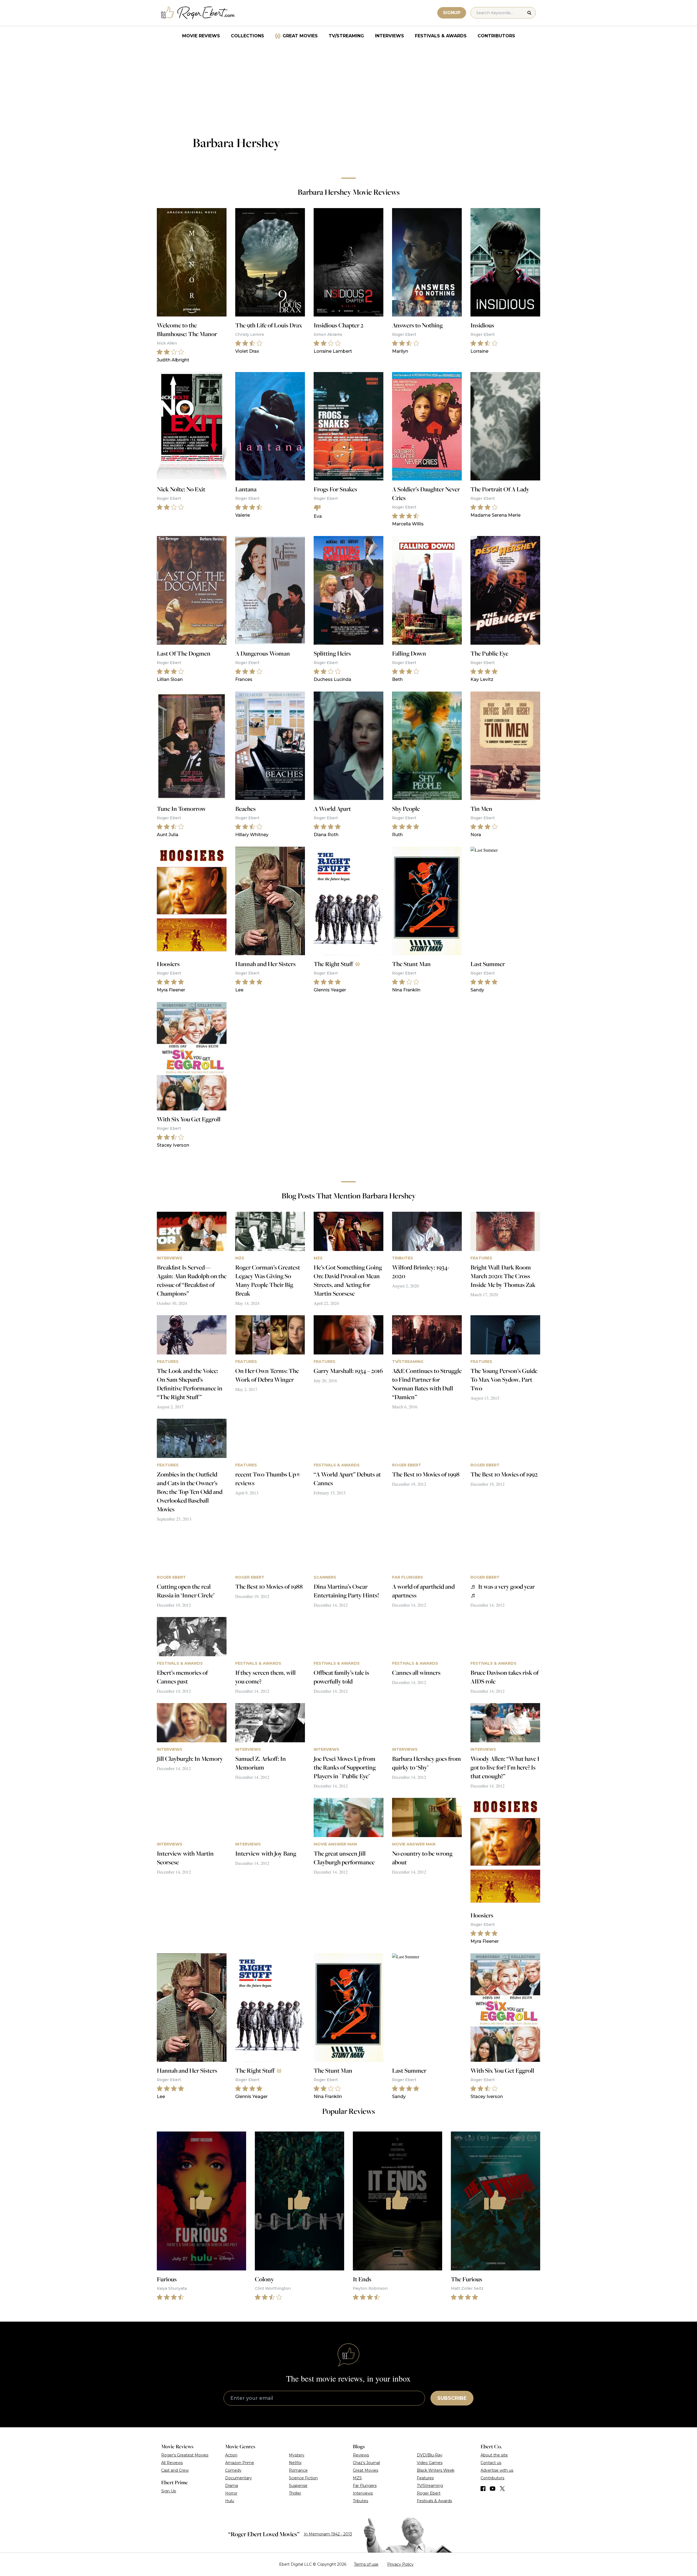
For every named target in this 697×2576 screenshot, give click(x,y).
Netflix (295, 2463)
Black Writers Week (436, 2470)
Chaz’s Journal (366, 2463)
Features (425, 2478)
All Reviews (172, 2463)
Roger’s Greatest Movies (185, 2455)
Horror (231, 2493)
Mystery (297, 2455)
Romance (298, 2470)
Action (231, 2455)
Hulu (230, 2501)
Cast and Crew (175, 2470)
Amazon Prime (240, 2463)
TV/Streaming (346, 36)
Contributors (496, 36)
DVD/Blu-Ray (430, 2455)
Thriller (295, 2493)
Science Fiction (303, 2478)
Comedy (233, 2470)
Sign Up (169, 2491)
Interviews (389, 36)
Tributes (360, 2501)
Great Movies (300, 36)
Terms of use (366, 2564)
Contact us (491, 2463)
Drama (232, 2486)
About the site (494, 2455)
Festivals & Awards (441, 36)
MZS (357, 2478)
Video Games (430, 2463)
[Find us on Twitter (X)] (502, 2489)
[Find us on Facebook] (483, 2489)
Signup (452, 13)
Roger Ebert (429, 2493)
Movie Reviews (201, 36)
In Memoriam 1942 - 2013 (328, 2534)
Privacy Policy (400, 2564)
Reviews (361, 2455)
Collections (247, 36)
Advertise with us (497, 2470)
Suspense (298, 2486)
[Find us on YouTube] (493, 2489)
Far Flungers (365, 2486)
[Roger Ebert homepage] (198, 13)
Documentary (239, 2478)
